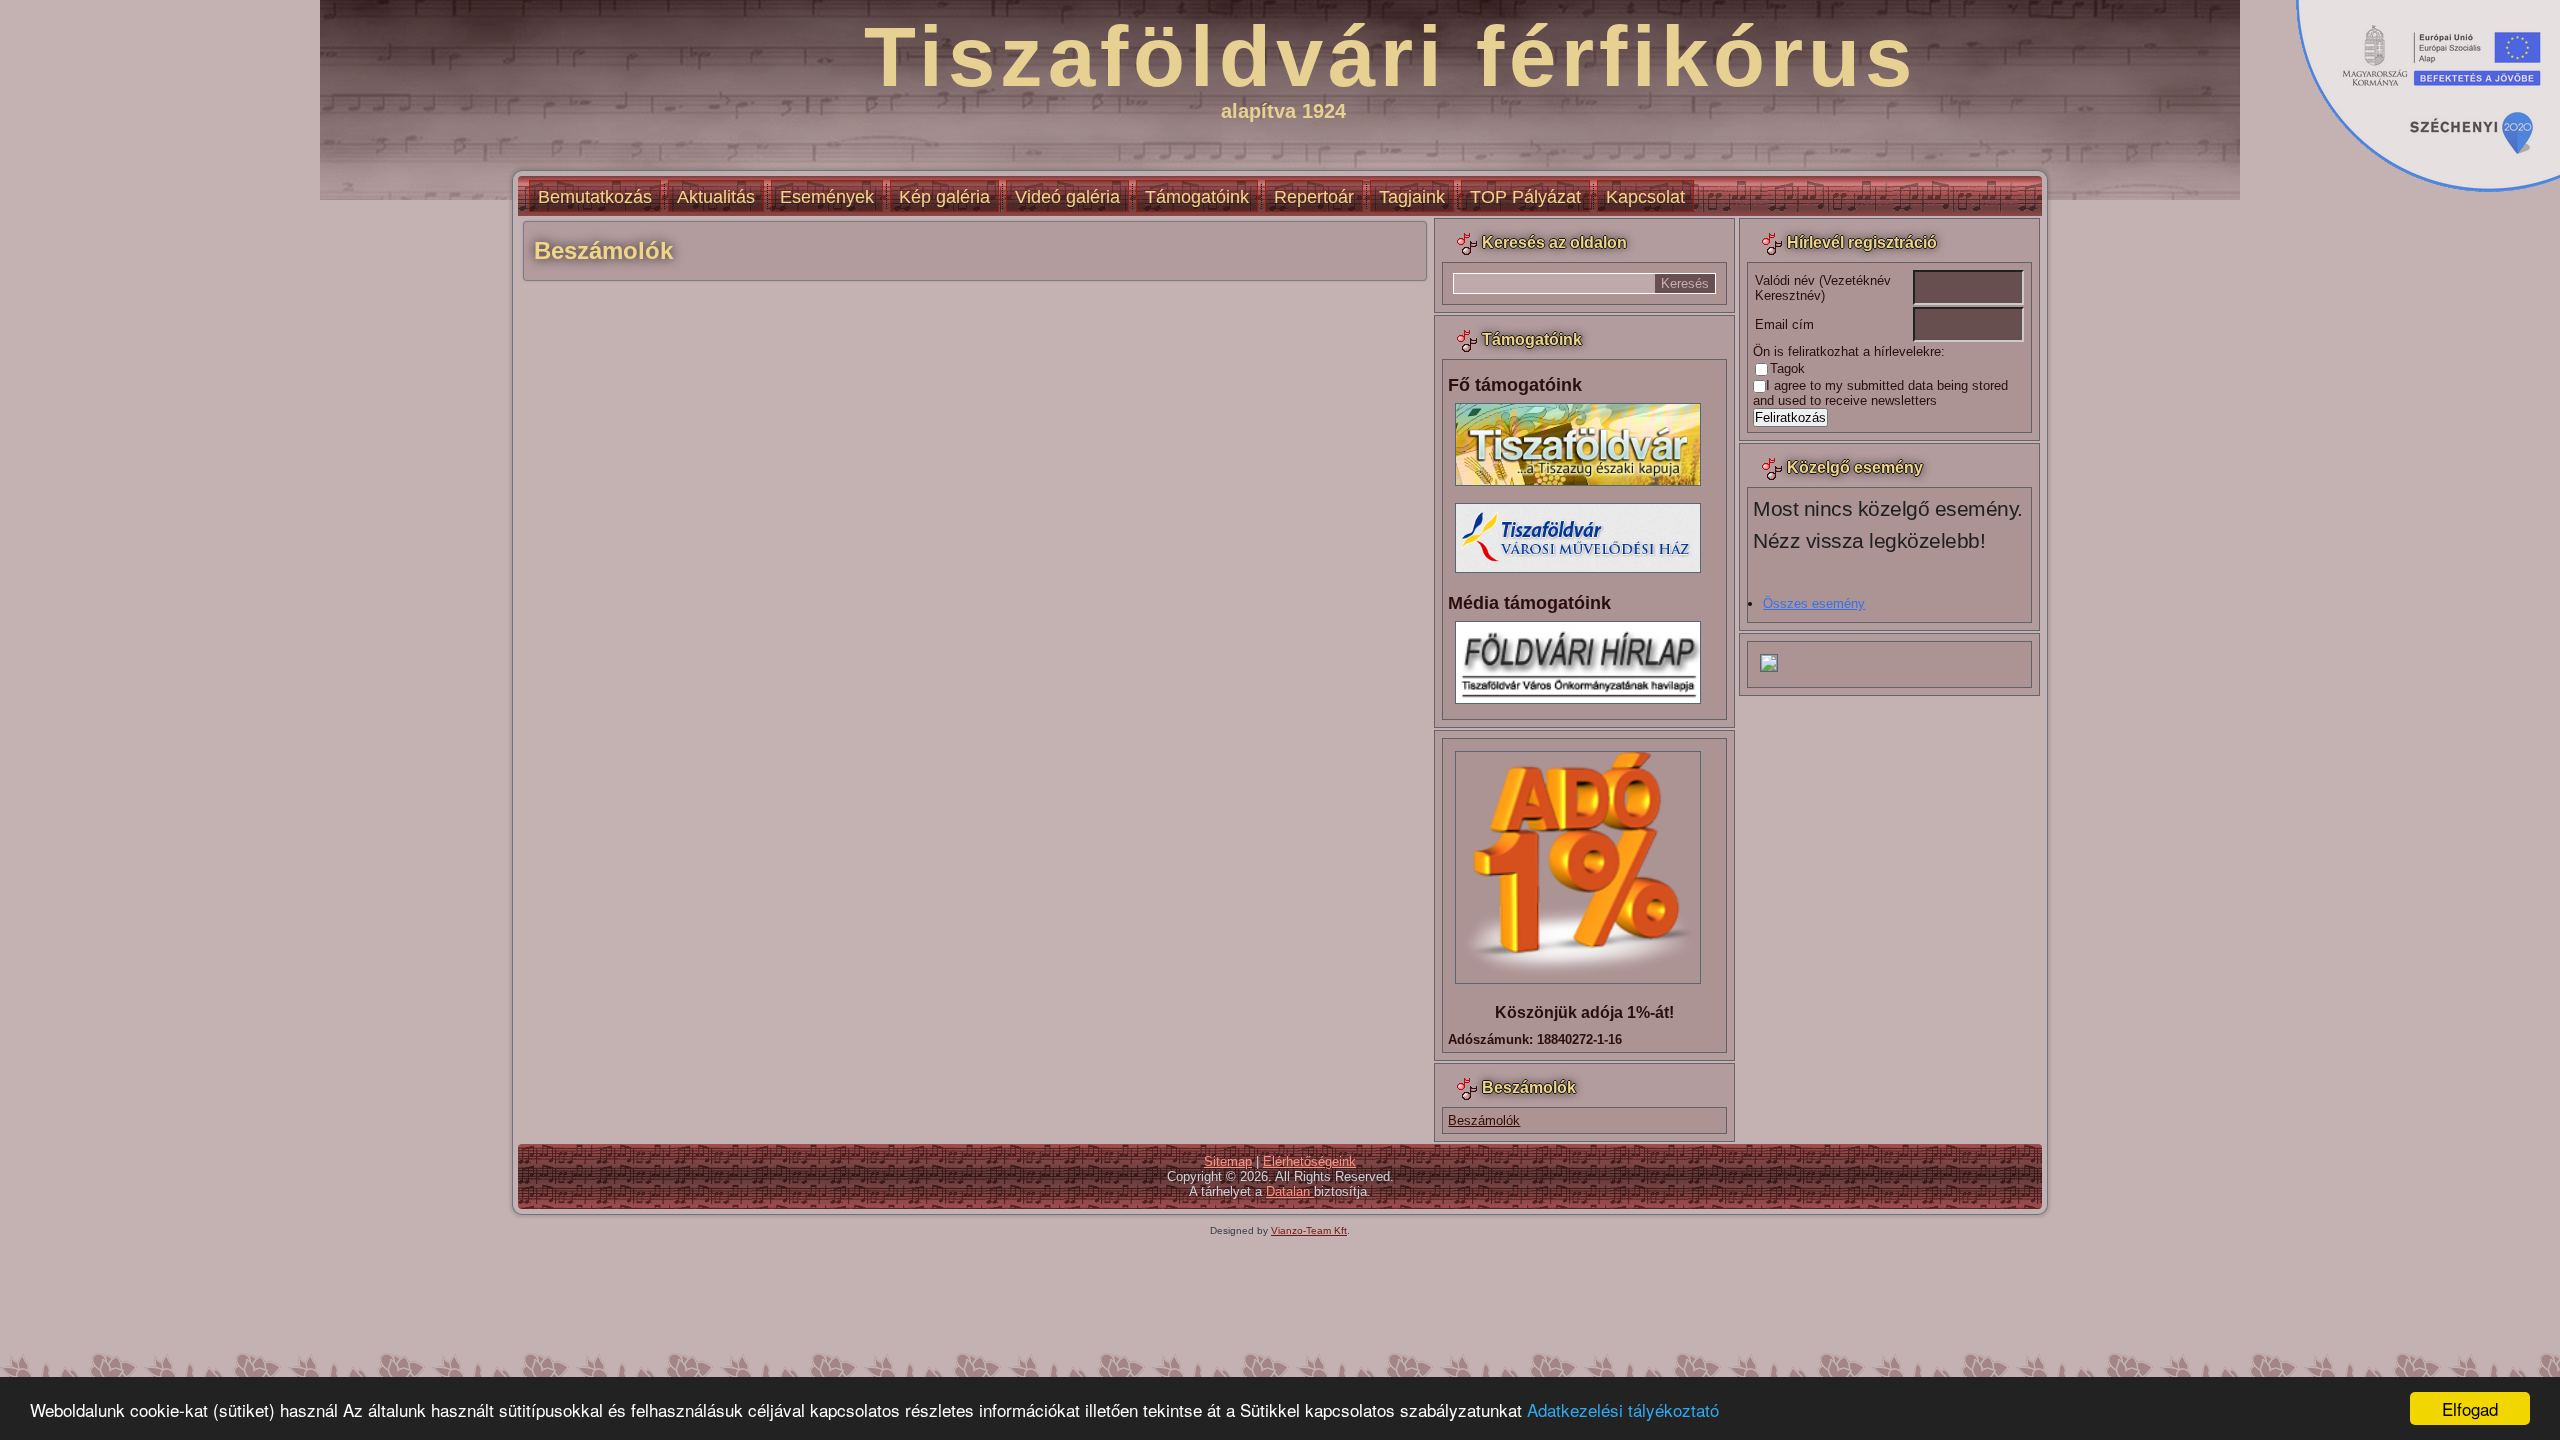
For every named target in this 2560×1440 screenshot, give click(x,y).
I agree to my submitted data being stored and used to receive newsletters (1880, 393)
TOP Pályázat (1525, 197)
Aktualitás (716, 197)
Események (827, 197)
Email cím (1784, 324)
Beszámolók (1484, 1120)
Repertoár (1314, 197)
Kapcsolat (1645, 197)
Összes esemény (1814, 603)
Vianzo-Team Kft (1309, 1230)
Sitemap (1228, 1161)
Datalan (1290, 1191)
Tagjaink (1412, 197)
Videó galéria (1067, 197)
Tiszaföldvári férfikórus (1390, 56)
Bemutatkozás (595, 197)
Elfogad (2470, 1408)
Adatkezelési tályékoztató (1623, 1409)
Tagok (1787, 368)
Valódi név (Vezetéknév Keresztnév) (1823, 288)
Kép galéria (944, 197)
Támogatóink (1197, 197)
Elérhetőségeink (1309, 1161)
